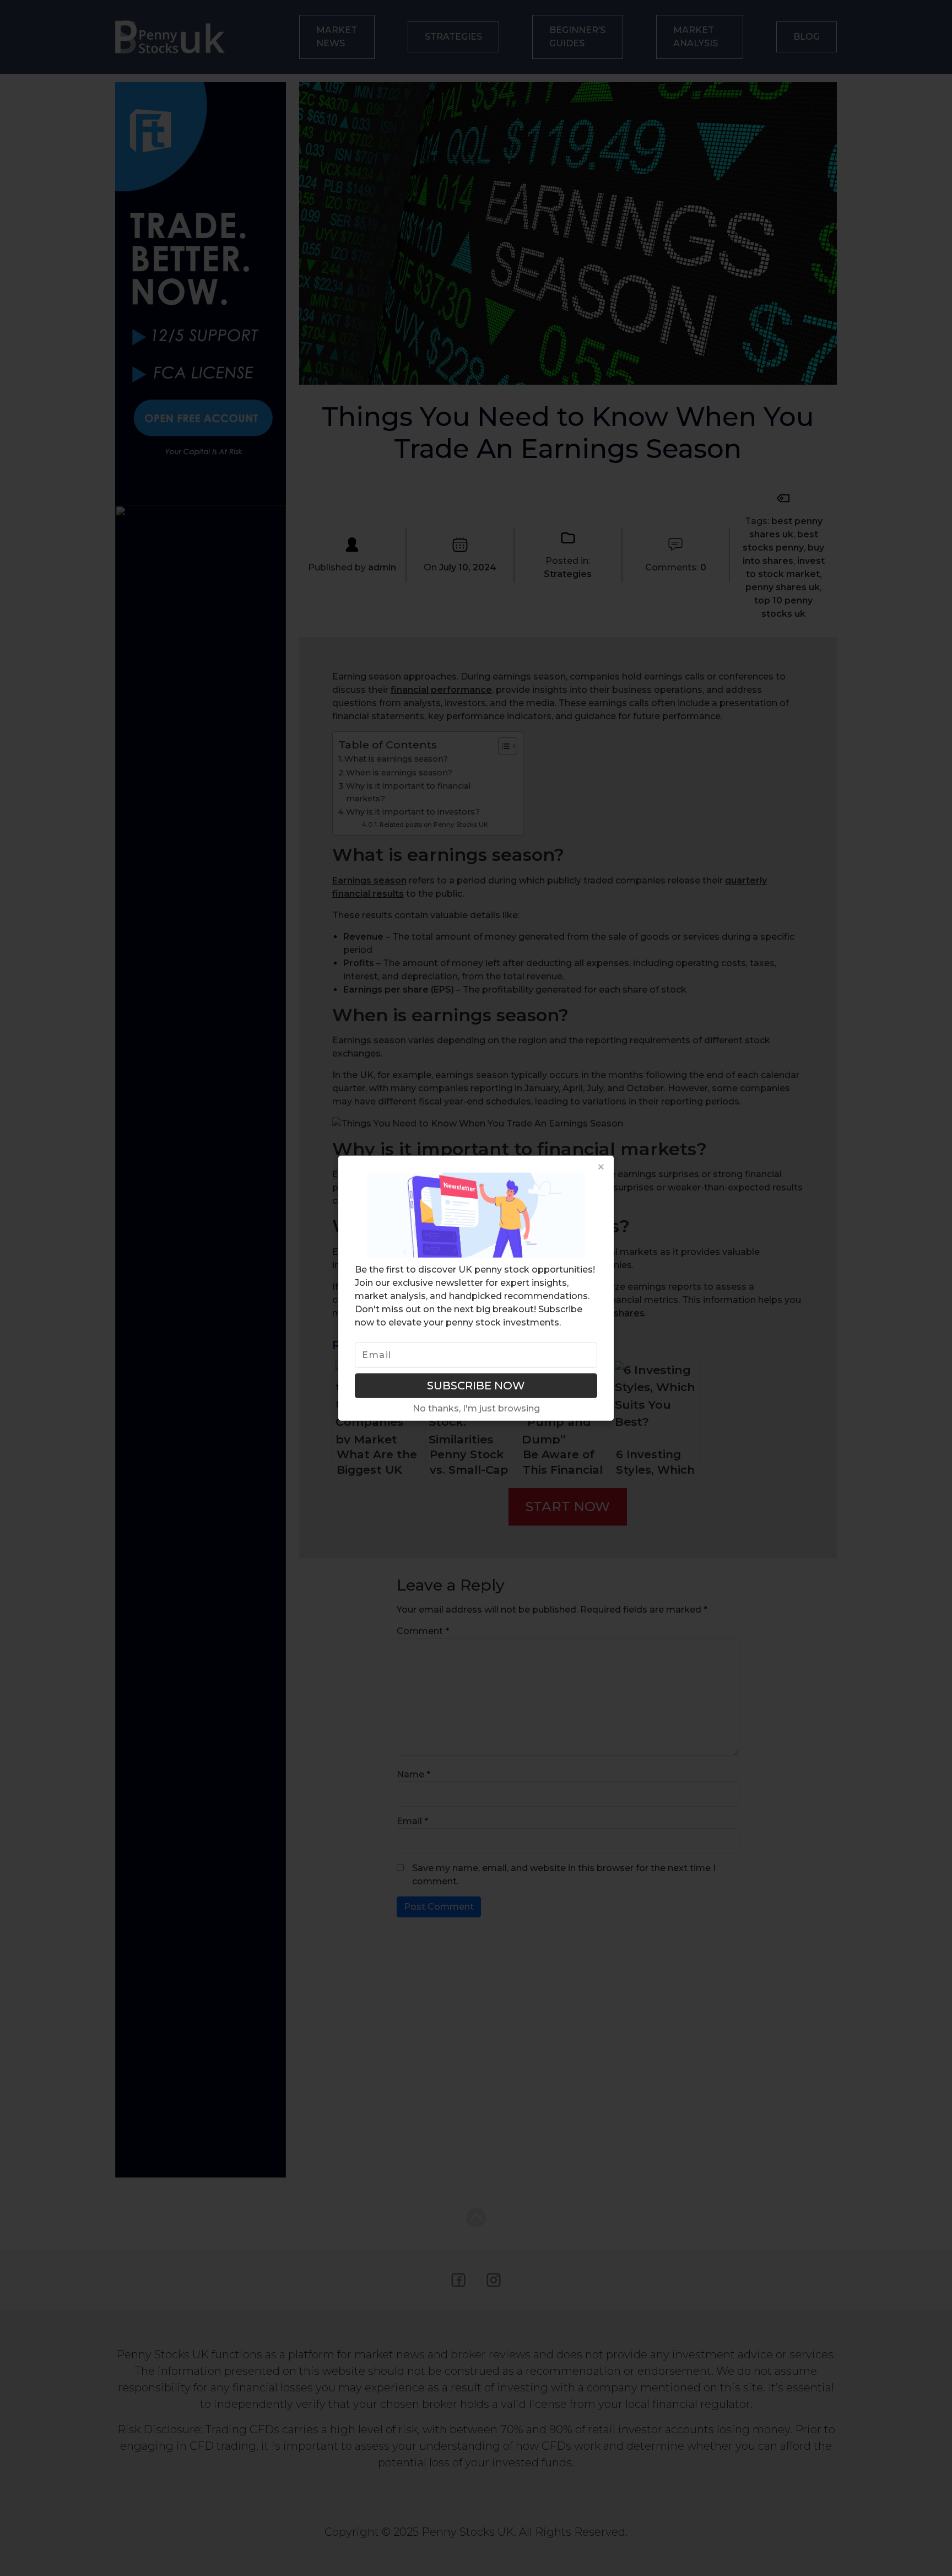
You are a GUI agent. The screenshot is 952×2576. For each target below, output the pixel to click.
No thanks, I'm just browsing (476, 1408)
